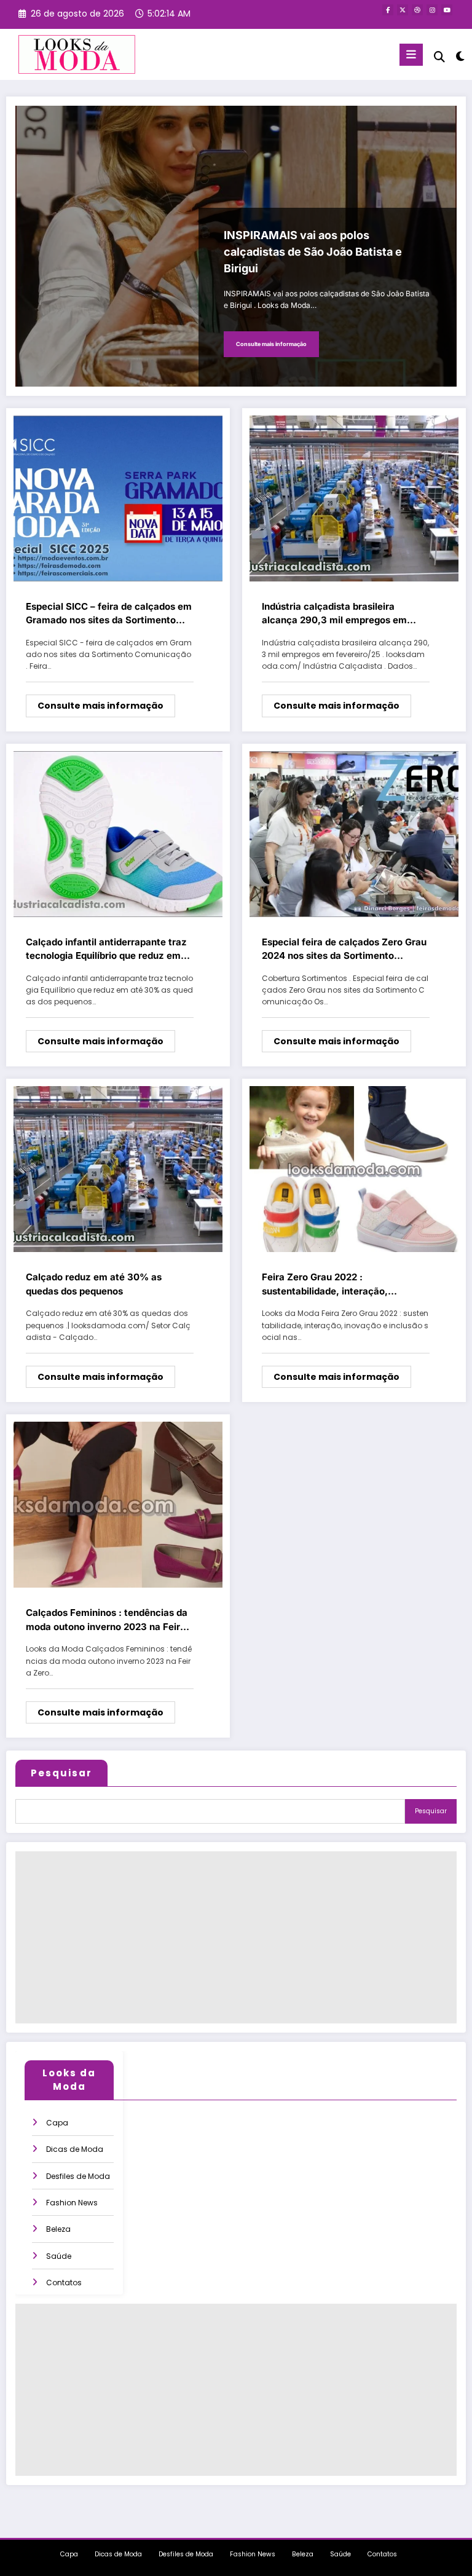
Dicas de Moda (75, 2149)
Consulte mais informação (271, 344)
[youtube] (447, 10)
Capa (57, 2123)
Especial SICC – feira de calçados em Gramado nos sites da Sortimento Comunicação (109, 614)
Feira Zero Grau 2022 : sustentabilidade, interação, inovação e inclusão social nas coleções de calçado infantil (330, 1285)
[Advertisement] (236, 1937)
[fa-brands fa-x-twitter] (403, 10)
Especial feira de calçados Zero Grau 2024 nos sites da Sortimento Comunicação (344, 950)
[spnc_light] (459, 56)
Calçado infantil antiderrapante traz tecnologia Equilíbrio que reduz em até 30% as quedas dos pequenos (106, 950)
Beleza (58, 2229)
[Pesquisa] (439, 57)
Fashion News (72, 2203)
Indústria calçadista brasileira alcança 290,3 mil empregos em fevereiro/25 (334, 614)
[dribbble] (417, 10)
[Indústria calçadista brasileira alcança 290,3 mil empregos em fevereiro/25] (354, 498)
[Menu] (411, 55)
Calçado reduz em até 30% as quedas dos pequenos (94, 1284)
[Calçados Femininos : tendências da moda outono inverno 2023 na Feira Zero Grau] (118, 1504)
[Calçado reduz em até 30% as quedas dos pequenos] (118, 1169)
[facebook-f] (388, 10)
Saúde (59, 2256)
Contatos (64, 2283)
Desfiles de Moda (78, 2176)
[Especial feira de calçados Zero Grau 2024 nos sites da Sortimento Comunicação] (354, 833)
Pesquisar (61, 1773)
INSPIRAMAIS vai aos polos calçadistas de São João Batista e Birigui (313, 252)
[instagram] (432, 10)
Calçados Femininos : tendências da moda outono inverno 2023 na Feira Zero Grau (107, 1620)
